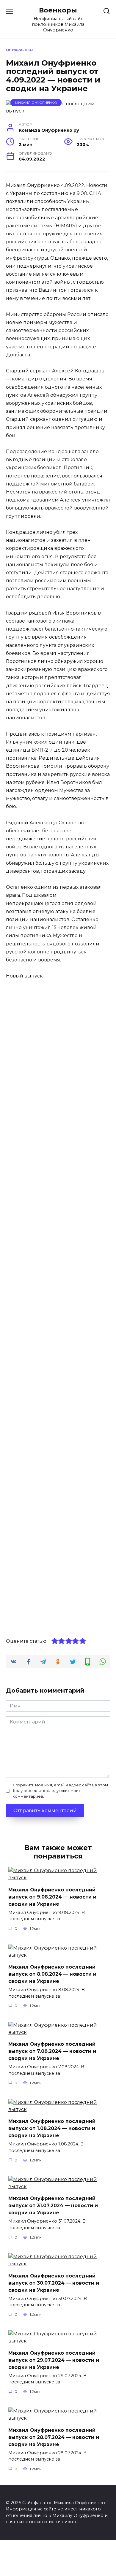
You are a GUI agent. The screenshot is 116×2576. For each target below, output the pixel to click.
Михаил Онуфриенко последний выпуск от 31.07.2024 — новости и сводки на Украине (53, 2206)
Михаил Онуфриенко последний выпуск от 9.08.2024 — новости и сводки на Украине (52, 1897)
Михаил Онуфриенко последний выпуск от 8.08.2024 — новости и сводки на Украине (52, 1974)
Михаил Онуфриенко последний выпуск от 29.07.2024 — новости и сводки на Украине (54, 2360)
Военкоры (58, 10)
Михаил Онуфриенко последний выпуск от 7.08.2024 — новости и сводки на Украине (52, 2051)
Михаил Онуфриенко (36, 103)
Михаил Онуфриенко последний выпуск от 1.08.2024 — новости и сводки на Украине (52, 2128)
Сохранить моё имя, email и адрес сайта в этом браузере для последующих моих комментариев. (60, 1791)
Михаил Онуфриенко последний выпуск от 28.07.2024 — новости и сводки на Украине (54, 2437)
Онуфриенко (19, 50)
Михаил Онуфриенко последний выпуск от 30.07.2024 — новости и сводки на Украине (54, 2283)
